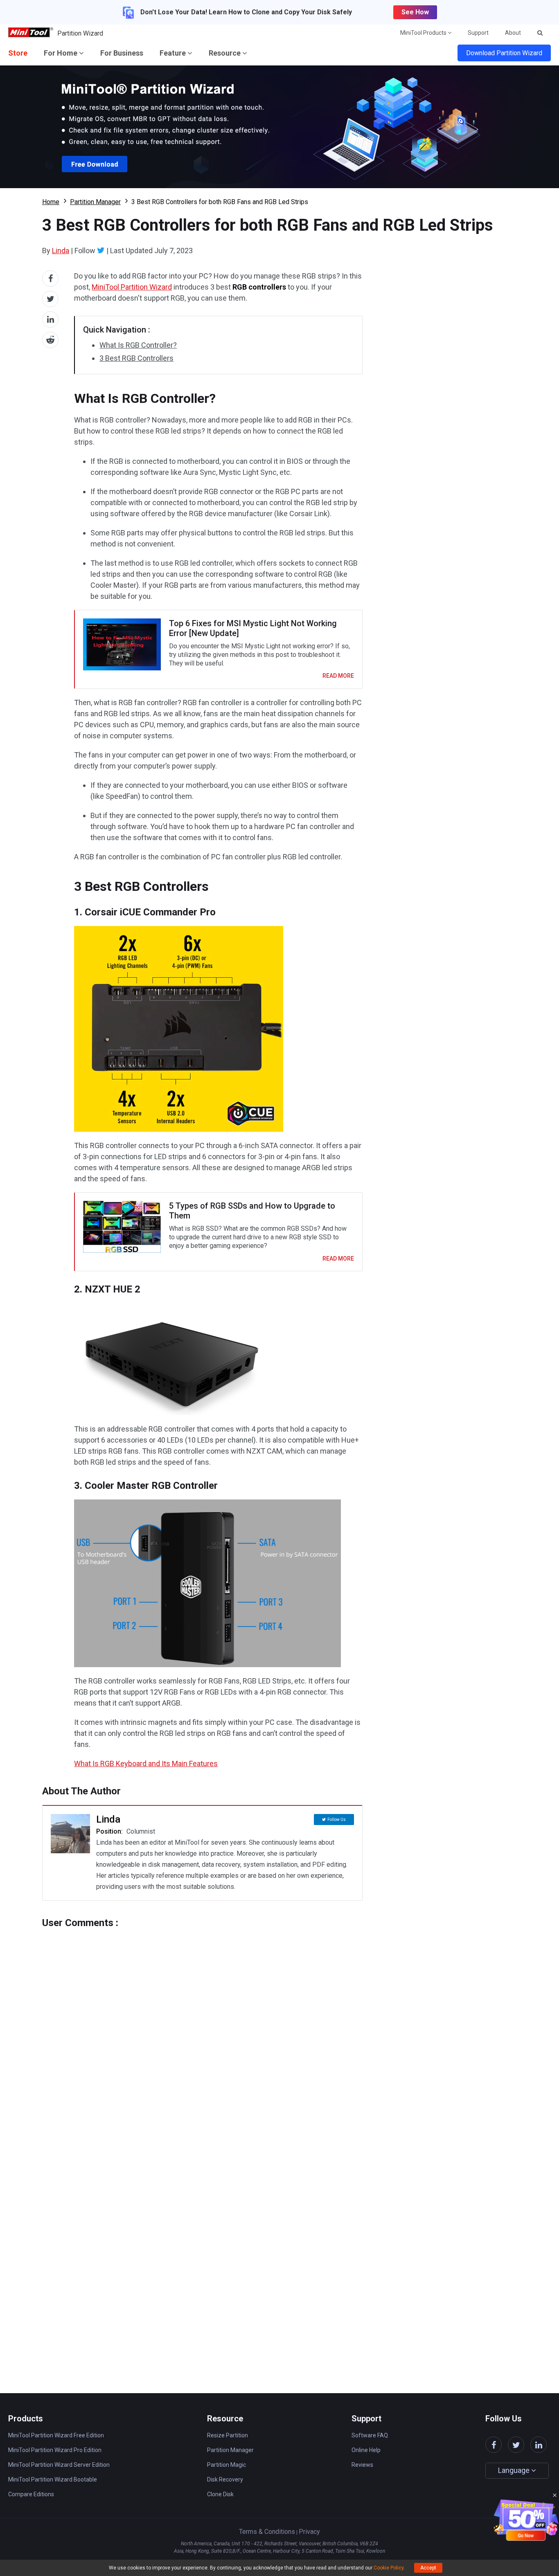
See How (415, 12)
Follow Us (337, 1820)
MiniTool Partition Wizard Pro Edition (55, 2450)
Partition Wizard (80, 33)
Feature (174, 53)
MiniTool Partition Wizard (132, 287)
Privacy (309, 2532)
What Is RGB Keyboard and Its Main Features (146, 1763)
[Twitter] (101, 250)
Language (515, 2470)
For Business (122, 53)
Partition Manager (95, 202)
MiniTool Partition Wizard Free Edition (56, 2435)
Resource (225, 53)
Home (51, 202)
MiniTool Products (424, 33)
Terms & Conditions (267, 2532)
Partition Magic (227, 2465)
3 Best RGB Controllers (136, 358)
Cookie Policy (389, 2568)
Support (478, 33)
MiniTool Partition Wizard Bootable (53, 2479)
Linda (61, 251)
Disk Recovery (225, 2479)
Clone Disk (220, 2494)
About (513, 33)
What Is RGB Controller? (138, 345)
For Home (61, 53)
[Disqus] (202, 2031)
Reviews (362, 2465)
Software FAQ (370, 2435)
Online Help (366, 2450)
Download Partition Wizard (504, 53)
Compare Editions (31, 2494)
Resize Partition (228, 2435)
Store (18, 53)
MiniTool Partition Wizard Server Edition (59, 2465)
